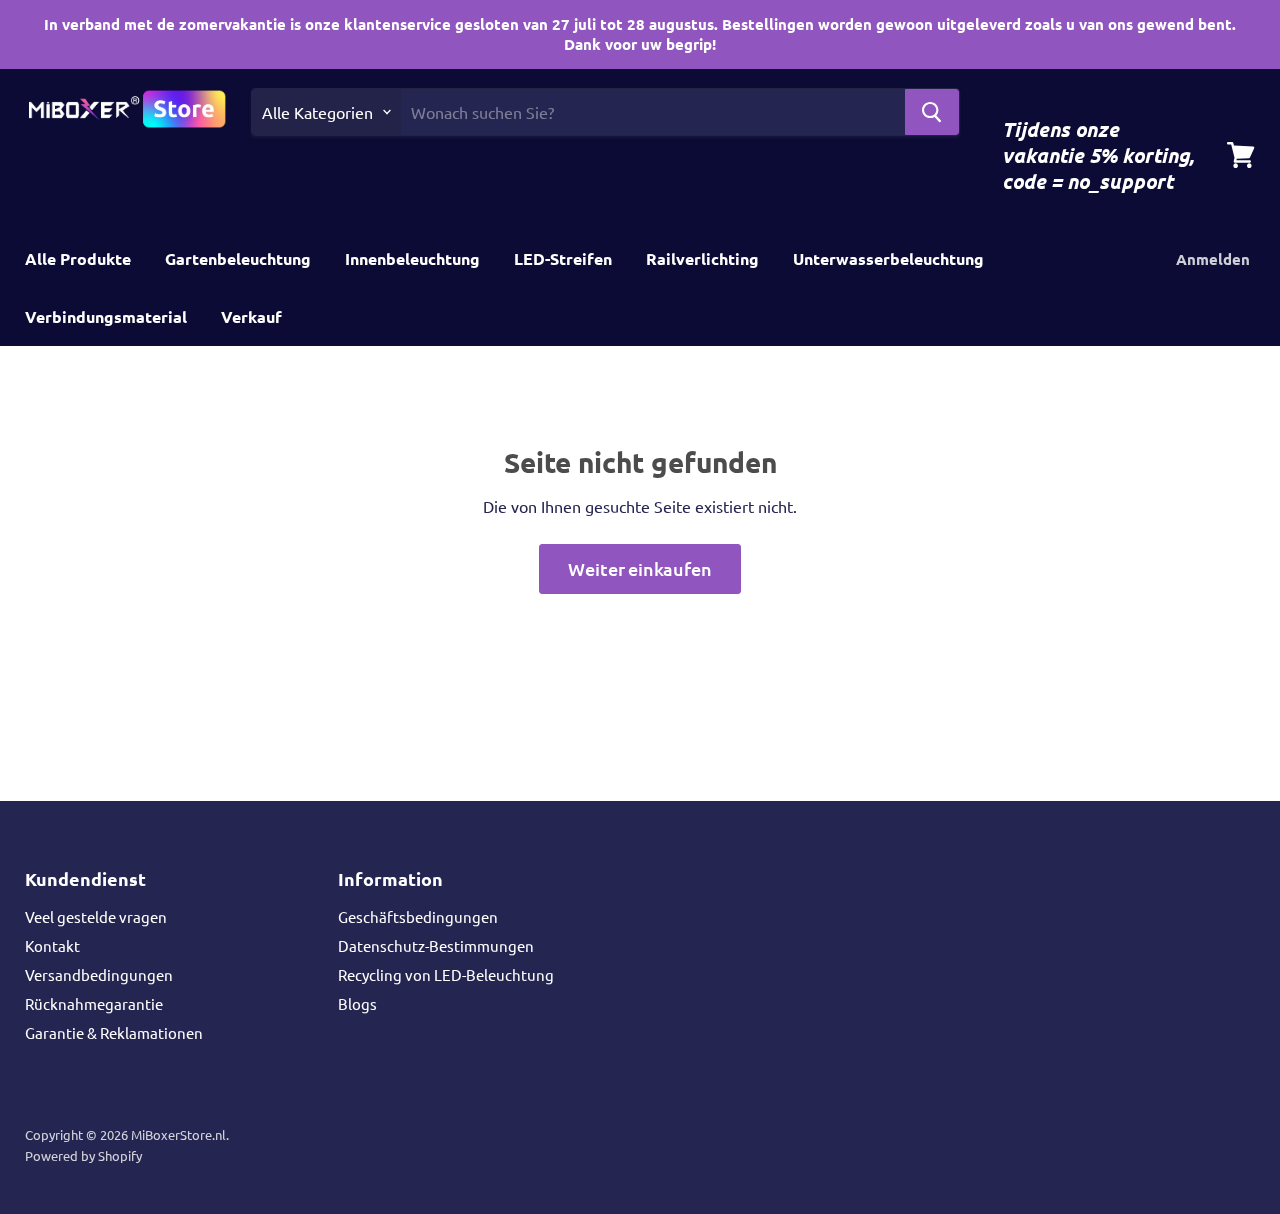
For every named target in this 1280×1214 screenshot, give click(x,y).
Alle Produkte (78, 258)
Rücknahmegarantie (94, 1003)
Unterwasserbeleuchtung (888, 258)
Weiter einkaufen (639, 568)
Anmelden (1213, 259)
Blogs (357, 1003)
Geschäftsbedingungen (418, 916)
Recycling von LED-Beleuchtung (446, 974)
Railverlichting (702, 258)
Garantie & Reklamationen (114, 1032)
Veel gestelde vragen (96, 916)
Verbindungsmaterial (106, 316)
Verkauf (251, 316)
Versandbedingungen (99, 974)
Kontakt (52, 945)
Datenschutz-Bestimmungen (436, 945)
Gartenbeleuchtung (238, 258)
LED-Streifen (563, 258)
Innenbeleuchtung (412, 258)
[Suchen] (932, 112)
